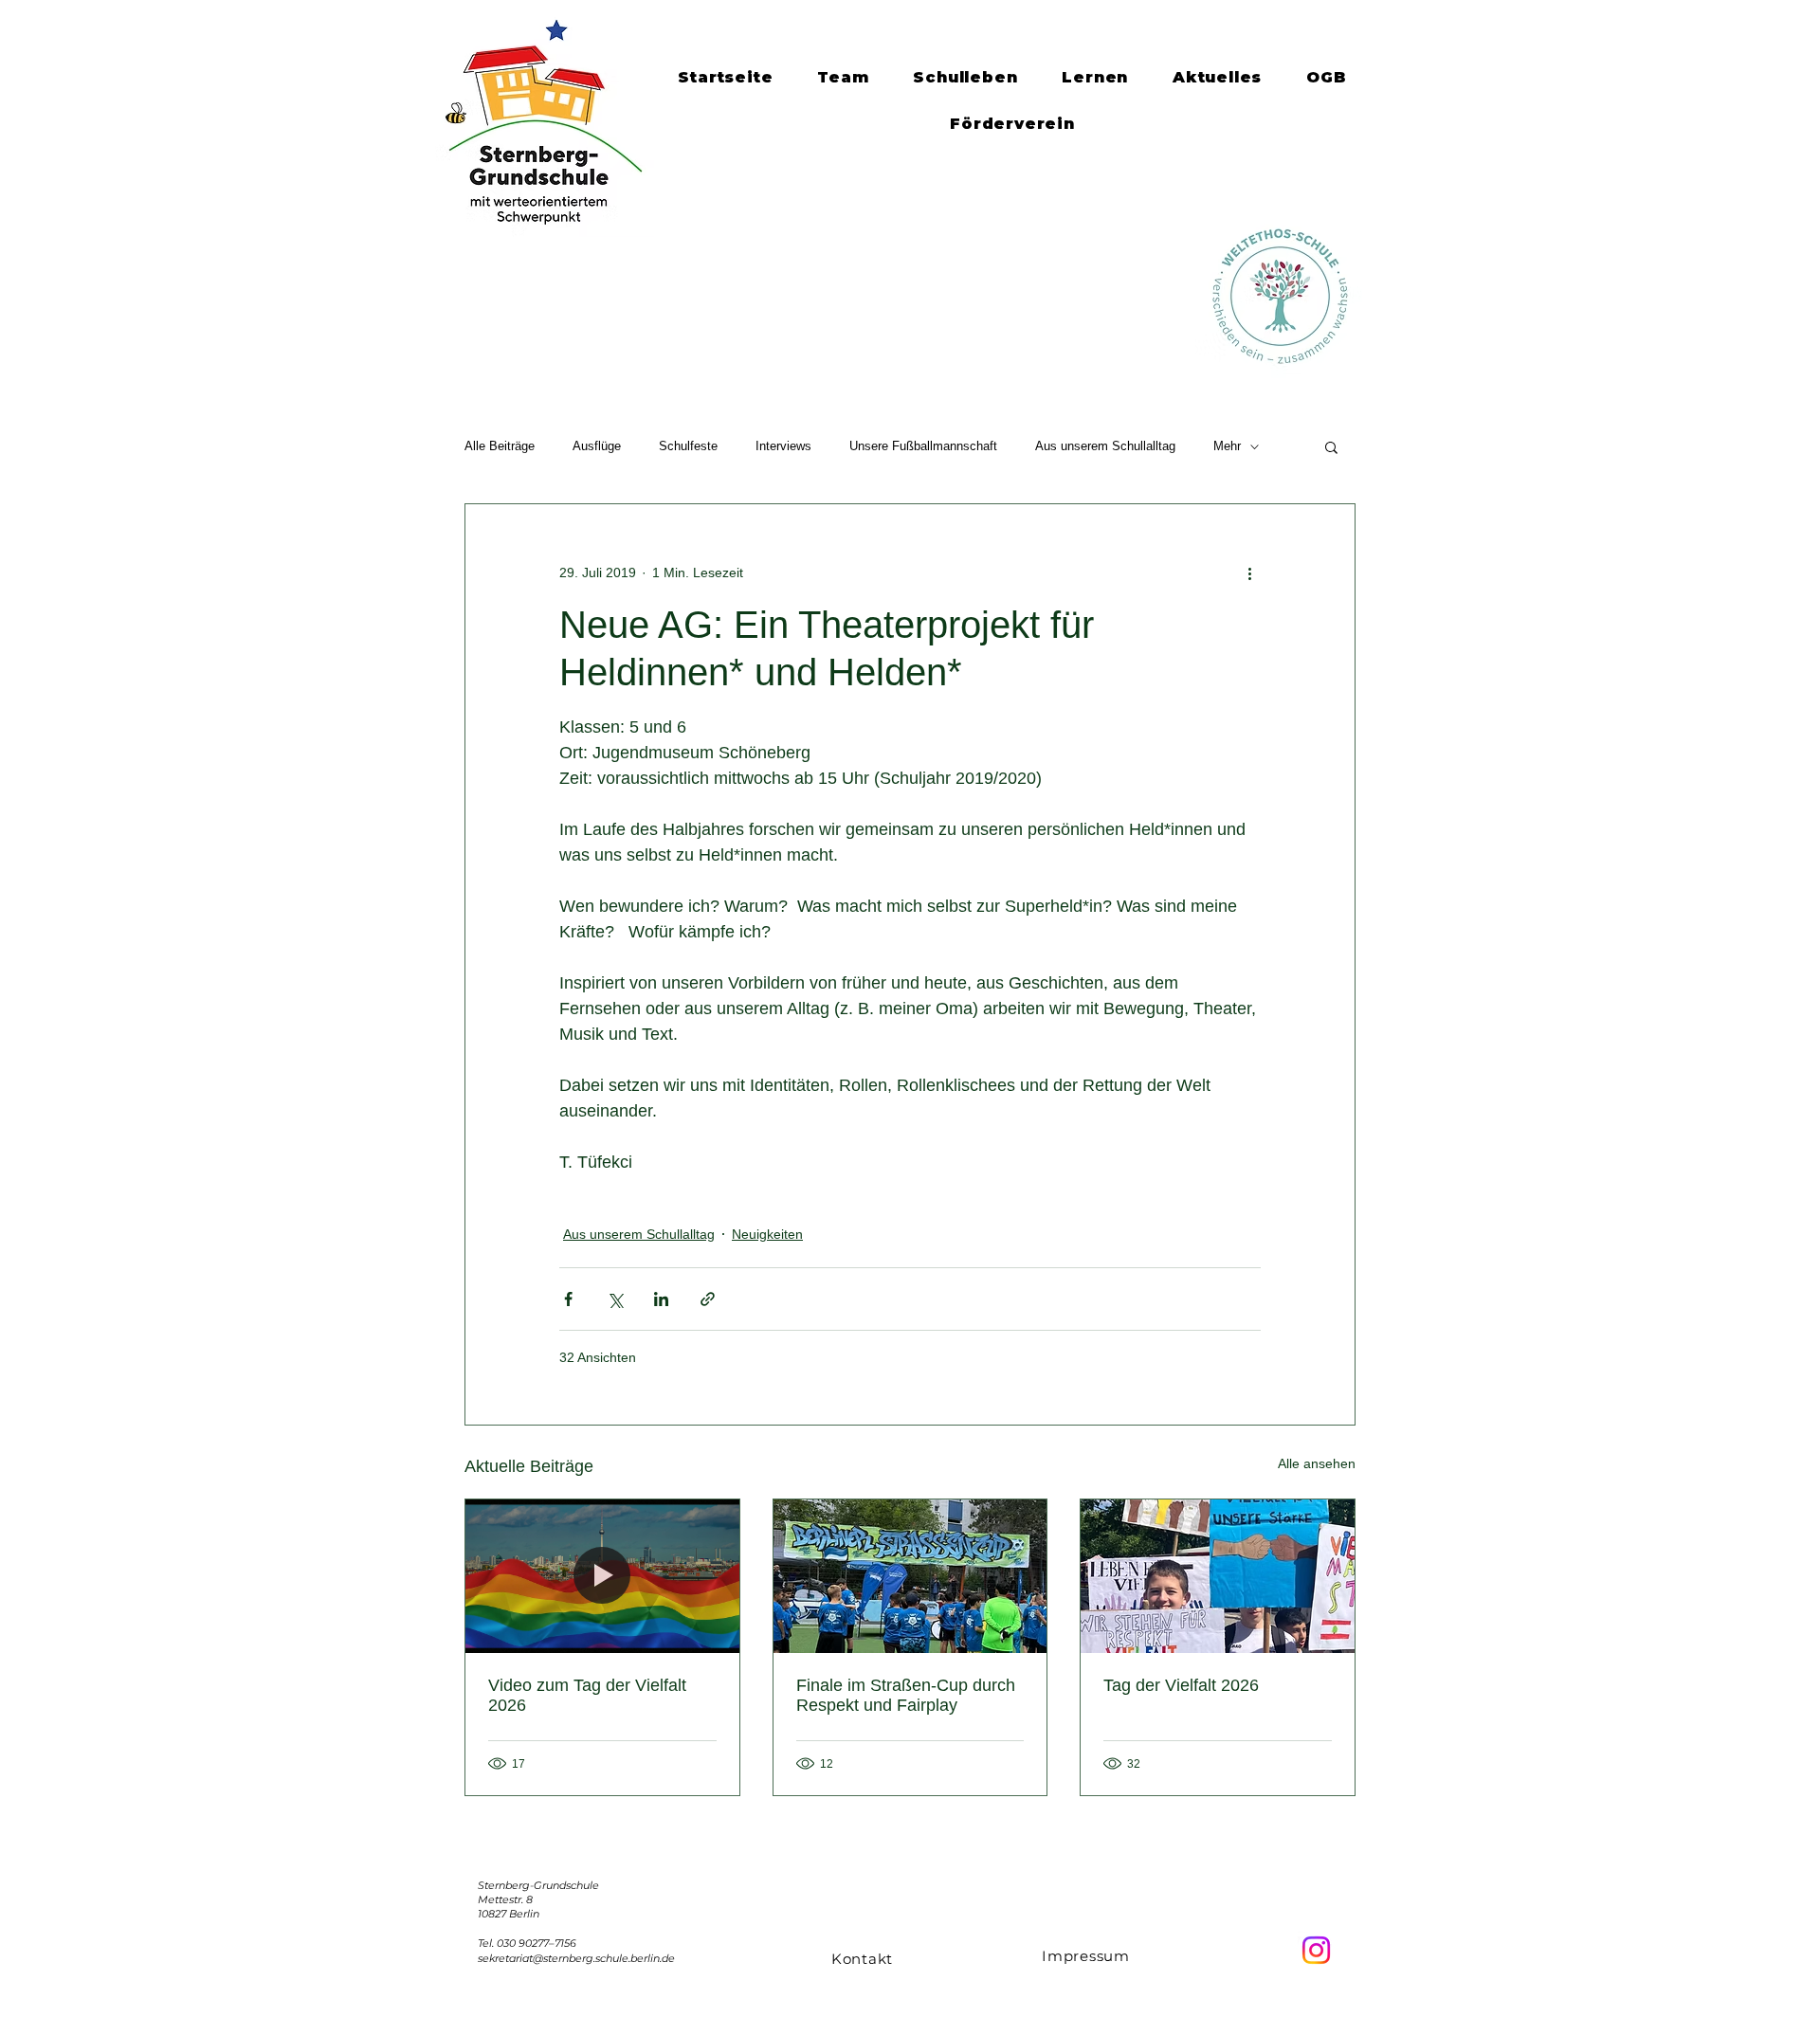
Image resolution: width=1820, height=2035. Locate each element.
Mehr (1227, 446)
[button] (1331, 446)
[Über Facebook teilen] (568, 1299)
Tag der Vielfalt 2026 (1181, 1685)
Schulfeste (688, 446)
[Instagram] (1316, 1950)
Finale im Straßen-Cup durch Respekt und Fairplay (906, 1695)
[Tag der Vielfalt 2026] (1218, 1576)
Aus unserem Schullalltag (1105, 446)
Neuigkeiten (767, 1234)
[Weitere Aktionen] (1249, 572)
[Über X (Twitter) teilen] (615, 1299)
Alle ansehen (1317, 1463)
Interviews (783, 446)
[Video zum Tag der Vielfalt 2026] (602, 1576)
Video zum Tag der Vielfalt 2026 (587, 1695)
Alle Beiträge (500, 446)
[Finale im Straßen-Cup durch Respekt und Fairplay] (910, 1576)
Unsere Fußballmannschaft (923, 446)
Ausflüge (597, 446)
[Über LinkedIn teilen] (661, 1299)
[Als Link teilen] (708, 1299)
